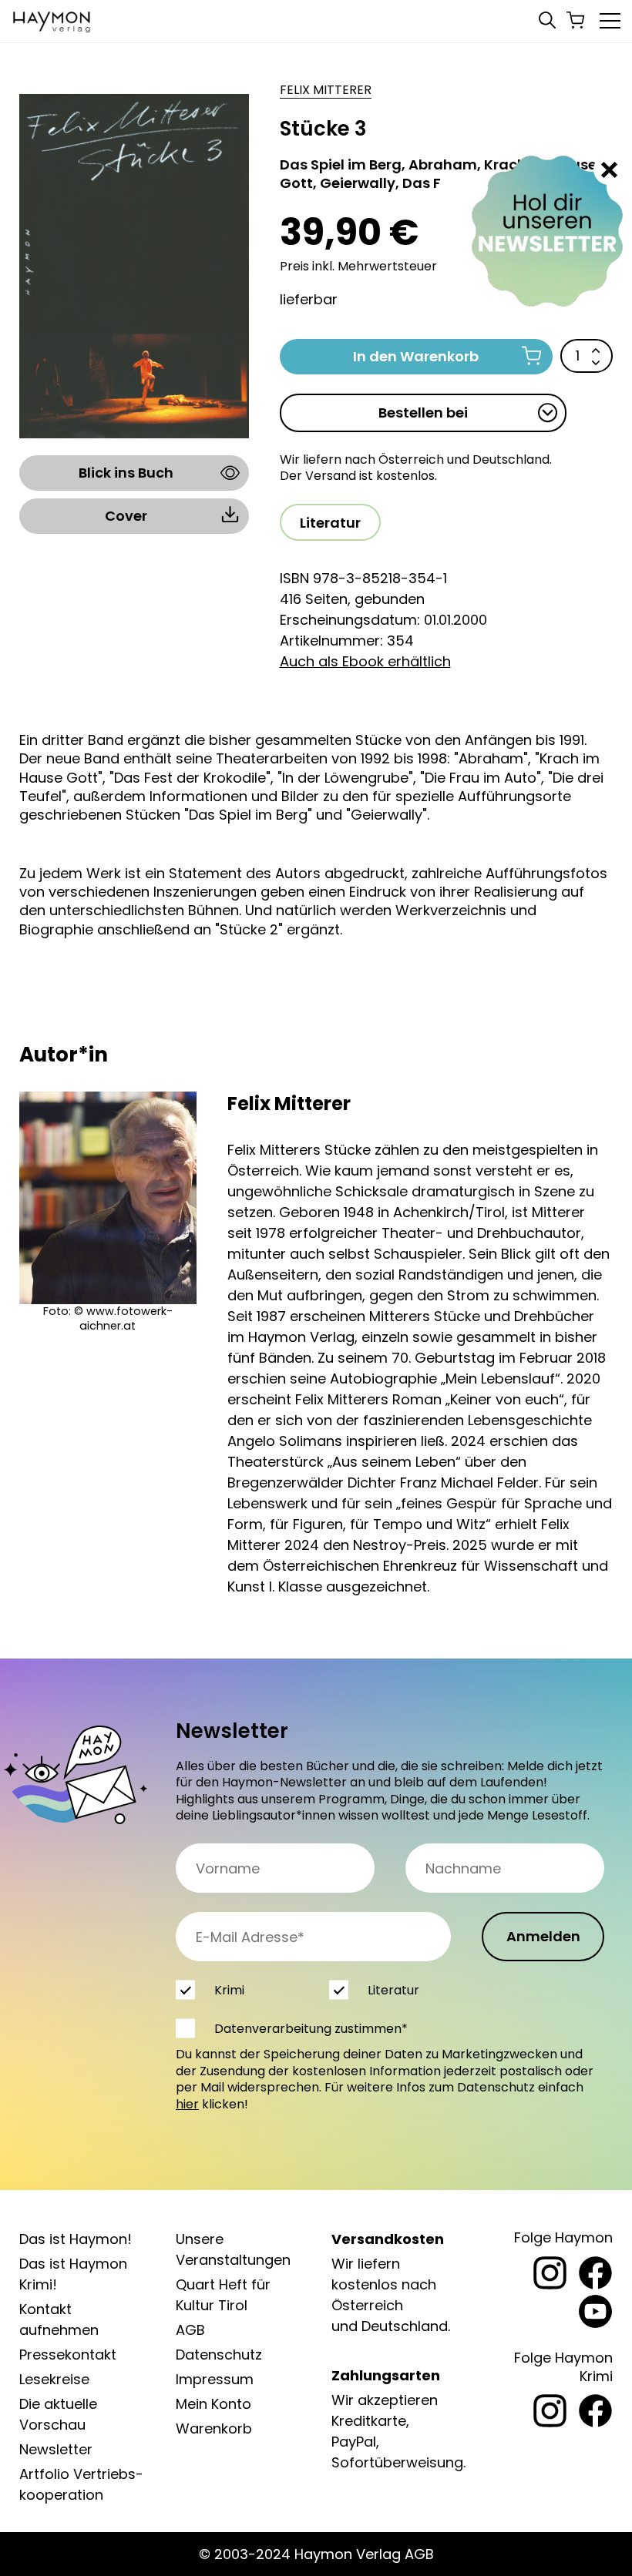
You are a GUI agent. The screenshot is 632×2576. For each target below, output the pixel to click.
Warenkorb (214, 2428)
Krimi (229, 1990)
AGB (190, 2330)
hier (187, 2104)
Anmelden (543, 1936)
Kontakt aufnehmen (59, 2319)
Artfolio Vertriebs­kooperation (81, 2484)
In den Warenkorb (416, 356)
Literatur (330, 523)
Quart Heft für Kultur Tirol (223, 2295)
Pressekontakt (68, 2355)
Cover (126, 516)
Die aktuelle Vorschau (58, 2414)
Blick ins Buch (126, 473)
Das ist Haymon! (76, 2239)
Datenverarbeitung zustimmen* (311, 2029)
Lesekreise (54, 2379)
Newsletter (56, 2449)
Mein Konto (213, 2404)
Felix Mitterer (326, 90)
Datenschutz (219, 2355)
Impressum (215, 2379)
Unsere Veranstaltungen (233, 2249)
